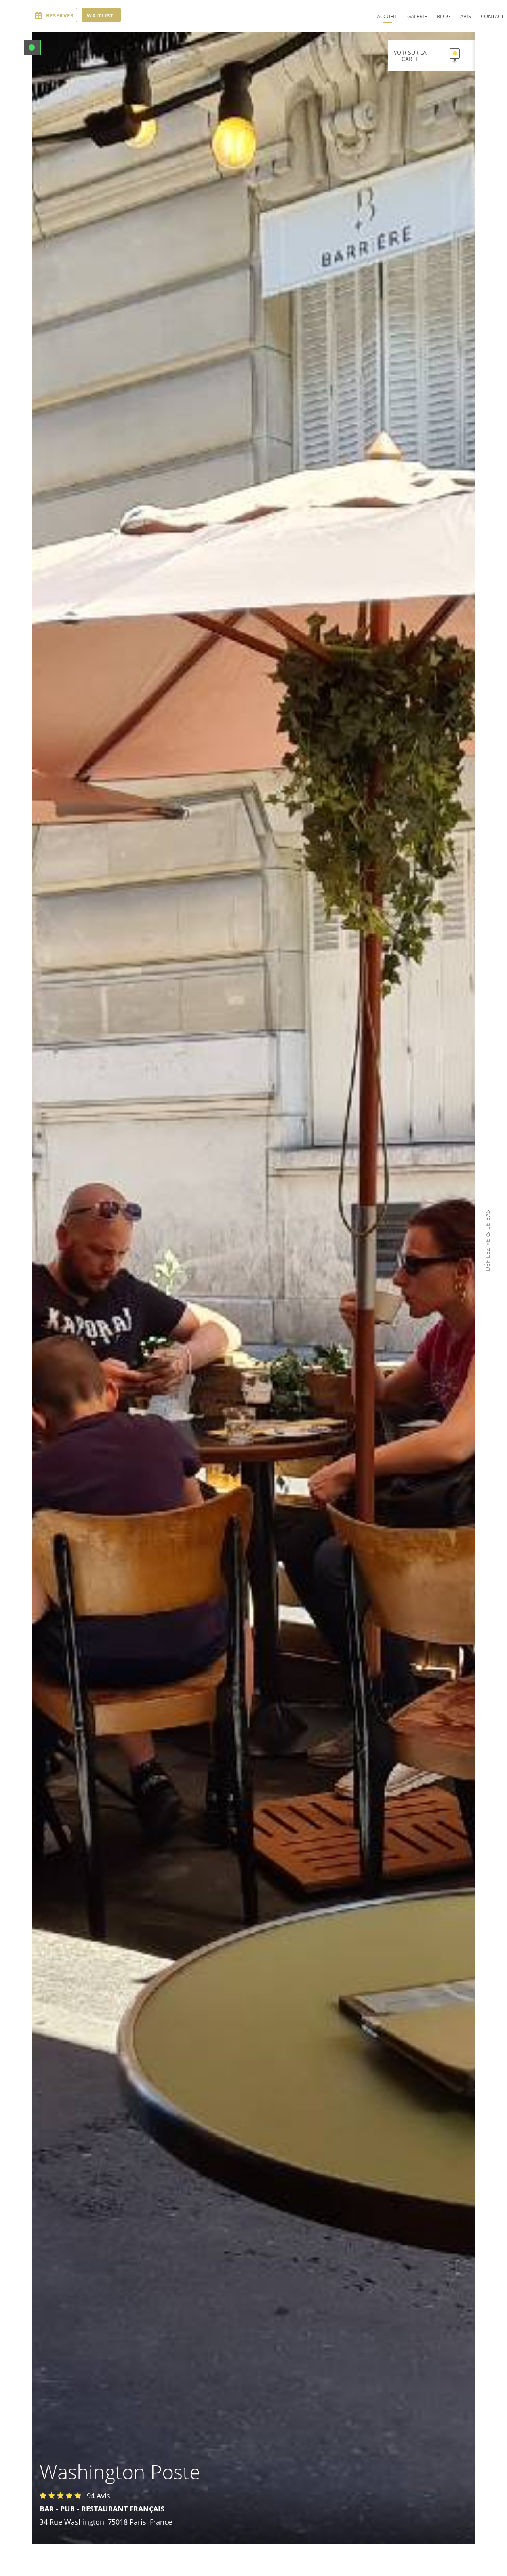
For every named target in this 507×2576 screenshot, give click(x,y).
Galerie (417, 16)
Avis (466, 16)
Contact (492, 16)
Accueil (387, 16)
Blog (444, 16)
